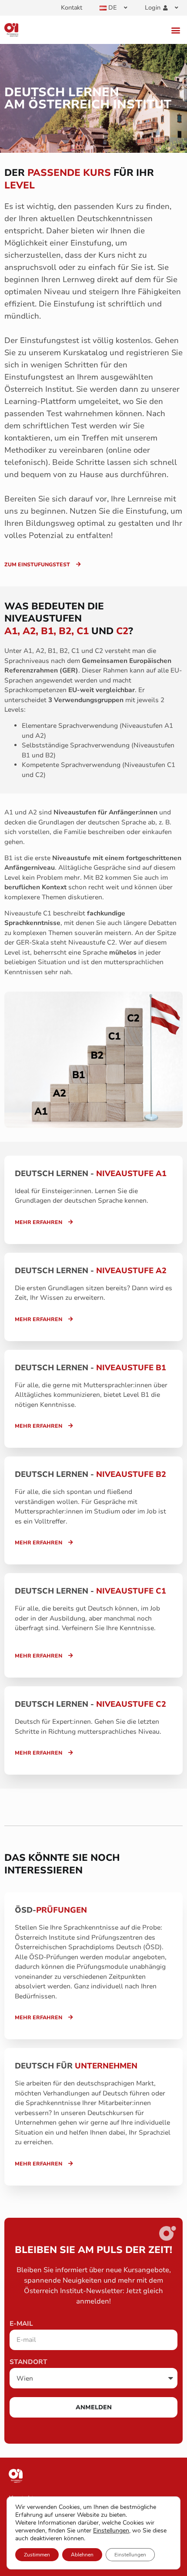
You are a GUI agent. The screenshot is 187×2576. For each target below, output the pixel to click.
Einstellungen (111, 2531)
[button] (175, 30)
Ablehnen (82, 2555)
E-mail (21, 2324)
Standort (28, 2362)
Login (153, 8)
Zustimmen (37, 2555)
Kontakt (72, 8)
